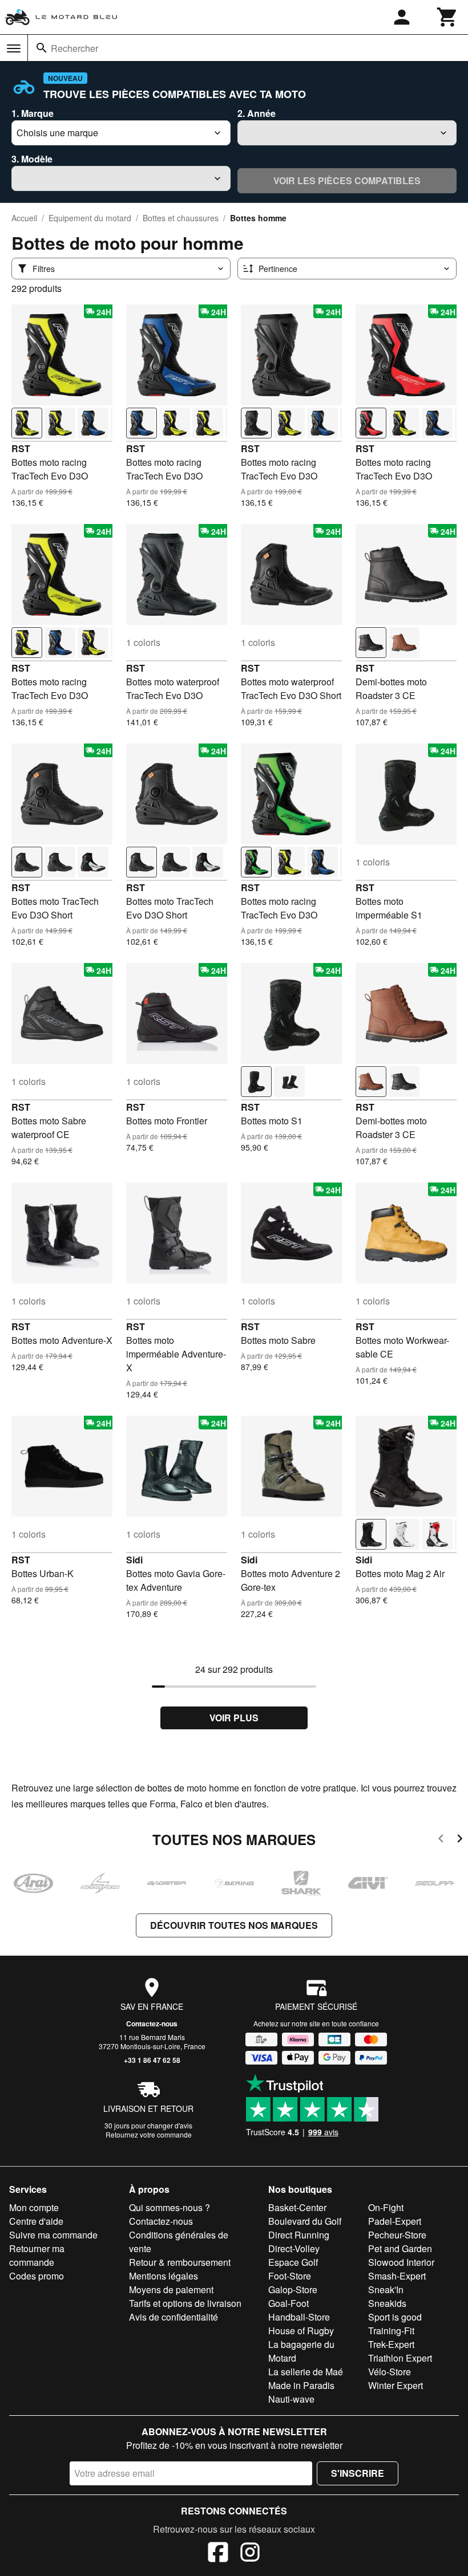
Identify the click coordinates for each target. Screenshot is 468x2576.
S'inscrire (358, 2473)
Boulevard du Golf (305, 2221)
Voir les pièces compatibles (347, 180)
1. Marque (33, 113)
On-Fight (386, 2207)
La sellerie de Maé (306, 2372)
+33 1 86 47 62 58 (152, 2060)
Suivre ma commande (53, 2235)
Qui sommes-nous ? (170, 2207)
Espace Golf (293, 2262)
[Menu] (14, 48)
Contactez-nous (152, 2024)
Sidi (134, 1560)
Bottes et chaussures (181, 218)
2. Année (257, 113)
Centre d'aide (36, 2221)
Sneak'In (386, 2289)
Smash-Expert (397, 2276)
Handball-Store (299, 2317)
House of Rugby (301, 2331)
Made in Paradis (301, 2385)
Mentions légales (164, 2276)
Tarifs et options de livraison (185, 2303)
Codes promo (37, 2276)
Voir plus (234, 1718)
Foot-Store (290, 2276)
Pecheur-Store (397, 2235)
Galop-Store (293, 2289)
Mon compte (34, 2207)
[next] (460, 1840)
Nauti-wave (291, 2399)
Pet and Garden (400, 2248)
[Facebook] (218, 2554)
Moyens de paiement (171, 2289)
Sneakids (387, 2303)
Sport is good (395, 2317)
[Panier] (447, 17)
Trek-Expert (391, 2344)
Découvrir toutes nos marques (234, 1925)
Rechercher (74, 48)
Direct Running (299, 2235)
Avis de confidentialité (174, 2317)
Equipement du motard (90, 218)
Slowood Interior (401, 2262)
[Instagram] (250, 2554)
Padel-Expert (395, 2221)
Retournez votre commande (149, 2134)
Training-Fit (391, 2331)
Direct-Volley (294, 2248)
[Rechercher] (42, 48)
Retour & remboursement (180, 2262)
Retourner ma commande (37, 2255)
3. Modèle (32, 159)
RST (21, 448)
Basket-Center (297, 2207)
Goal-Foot (289, 2303)
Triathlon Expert (400, 2358)
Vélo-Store (390, 2372)
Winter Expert (396, 2385)
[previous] (441, 1840)
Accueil (24, 218)
